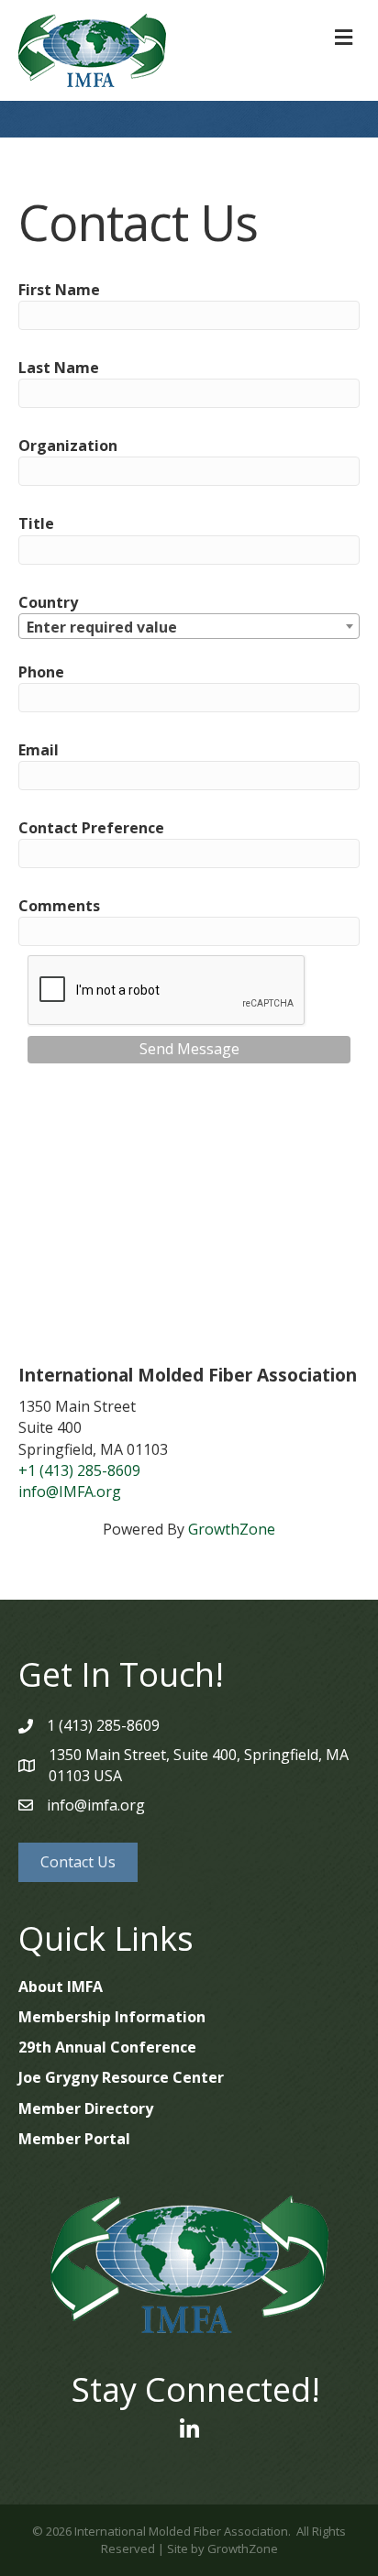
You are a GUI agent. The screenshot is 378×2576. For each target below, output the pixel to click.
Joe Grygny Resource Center (121, 2077)
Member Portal (74, 2139)
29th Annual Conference (107, 2047)
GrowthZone (232, 1529)
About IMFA (61, 1987)
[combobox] (189, 626)
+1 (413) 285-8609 (79, 1470)
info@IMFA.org (70, 1492)
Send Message (189, 1049)
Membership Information (112, 2017)
